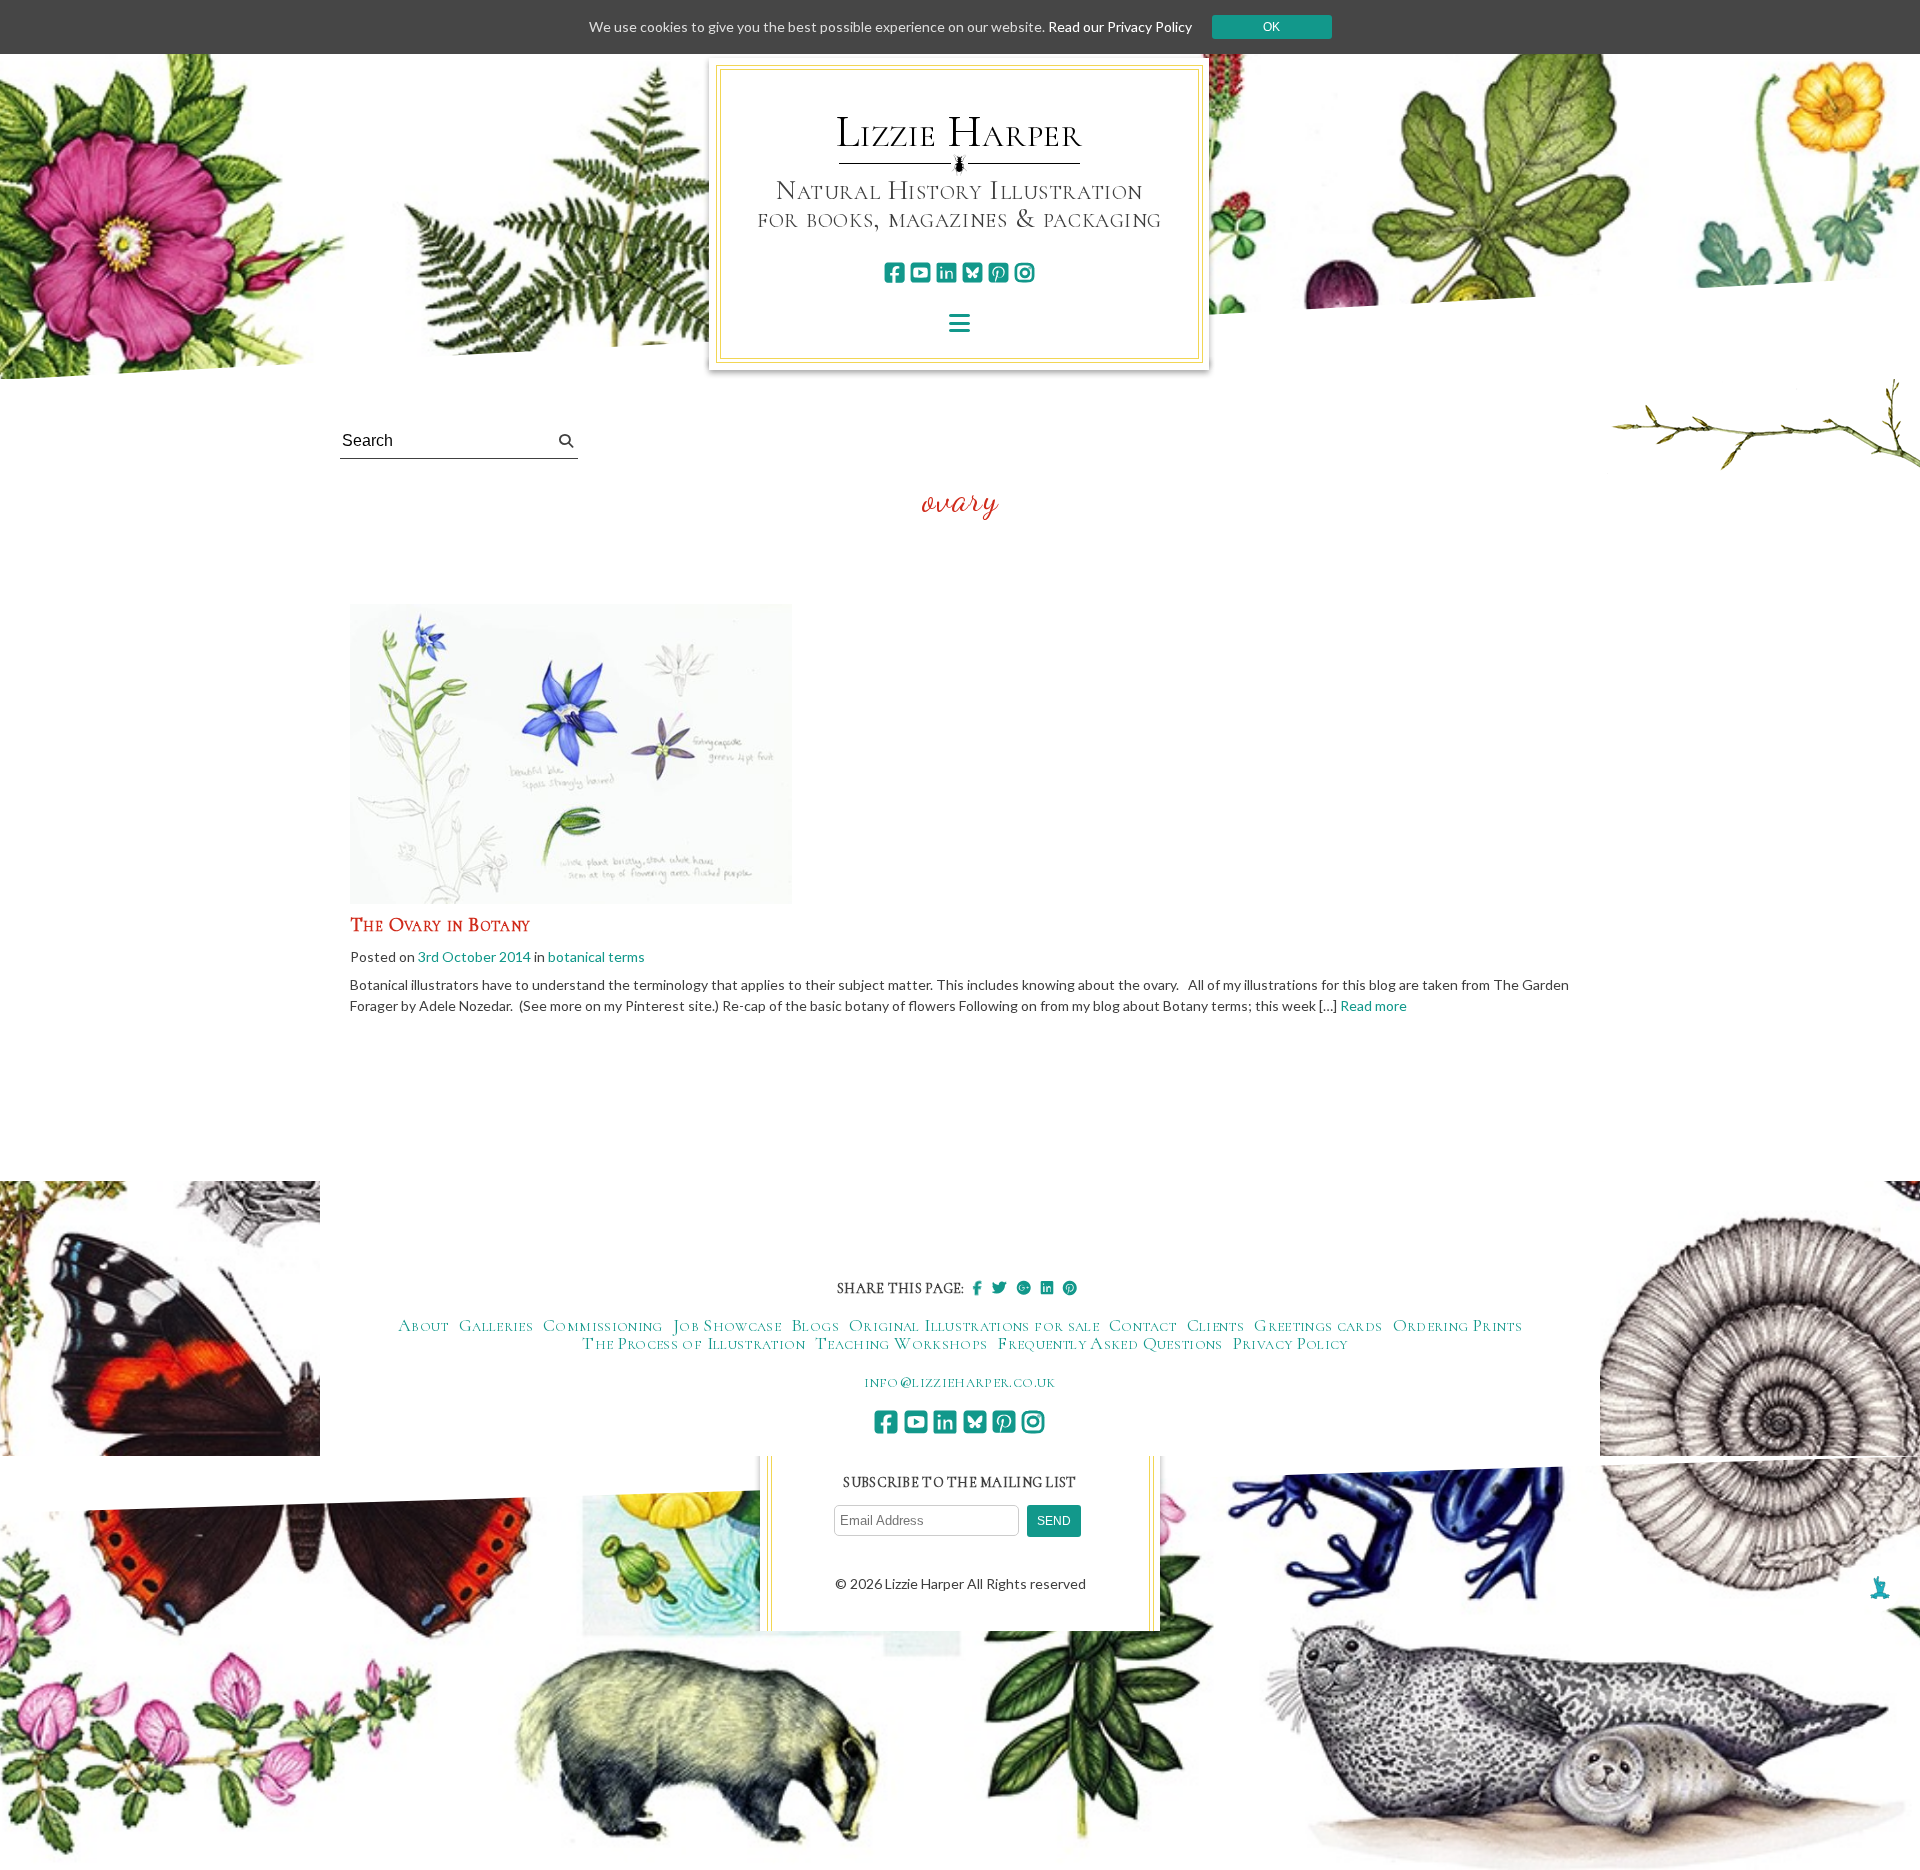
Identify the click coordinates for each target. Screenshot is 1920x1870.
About (423, 1325)
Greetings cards (1318, 1325)
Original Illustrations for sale (974, 1325)
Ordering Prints (1457, 1325)
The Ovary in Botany (440, 925)
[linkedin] (946, 272)
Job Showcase (727, 1325)
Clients (1216, 1325)
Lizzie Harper (959, 132)
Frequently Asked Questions (1109, 1343)
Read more (1373, 1005)
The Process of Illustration (693, 1343)
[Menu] (959, 322)
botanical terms (596, 956)
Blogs (815, 1325)
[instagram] (1024, 272)
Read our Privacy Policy (1120, 26)
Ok (1271, 27)
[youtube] (920, 272)
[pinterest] (998, 272)
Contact (1143, 1325)
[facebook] (894, 272)
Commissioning (603, 1325)
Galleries (496, 1325)
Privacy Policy (1290, 1343)
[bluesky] (972, 272)
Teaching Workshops (901, 1343)
